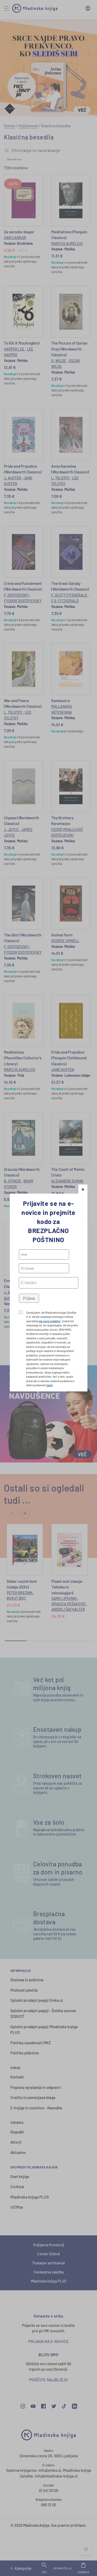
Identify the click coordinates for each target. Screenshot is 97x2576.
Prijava (29, 1298)
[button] (83, 1189)
